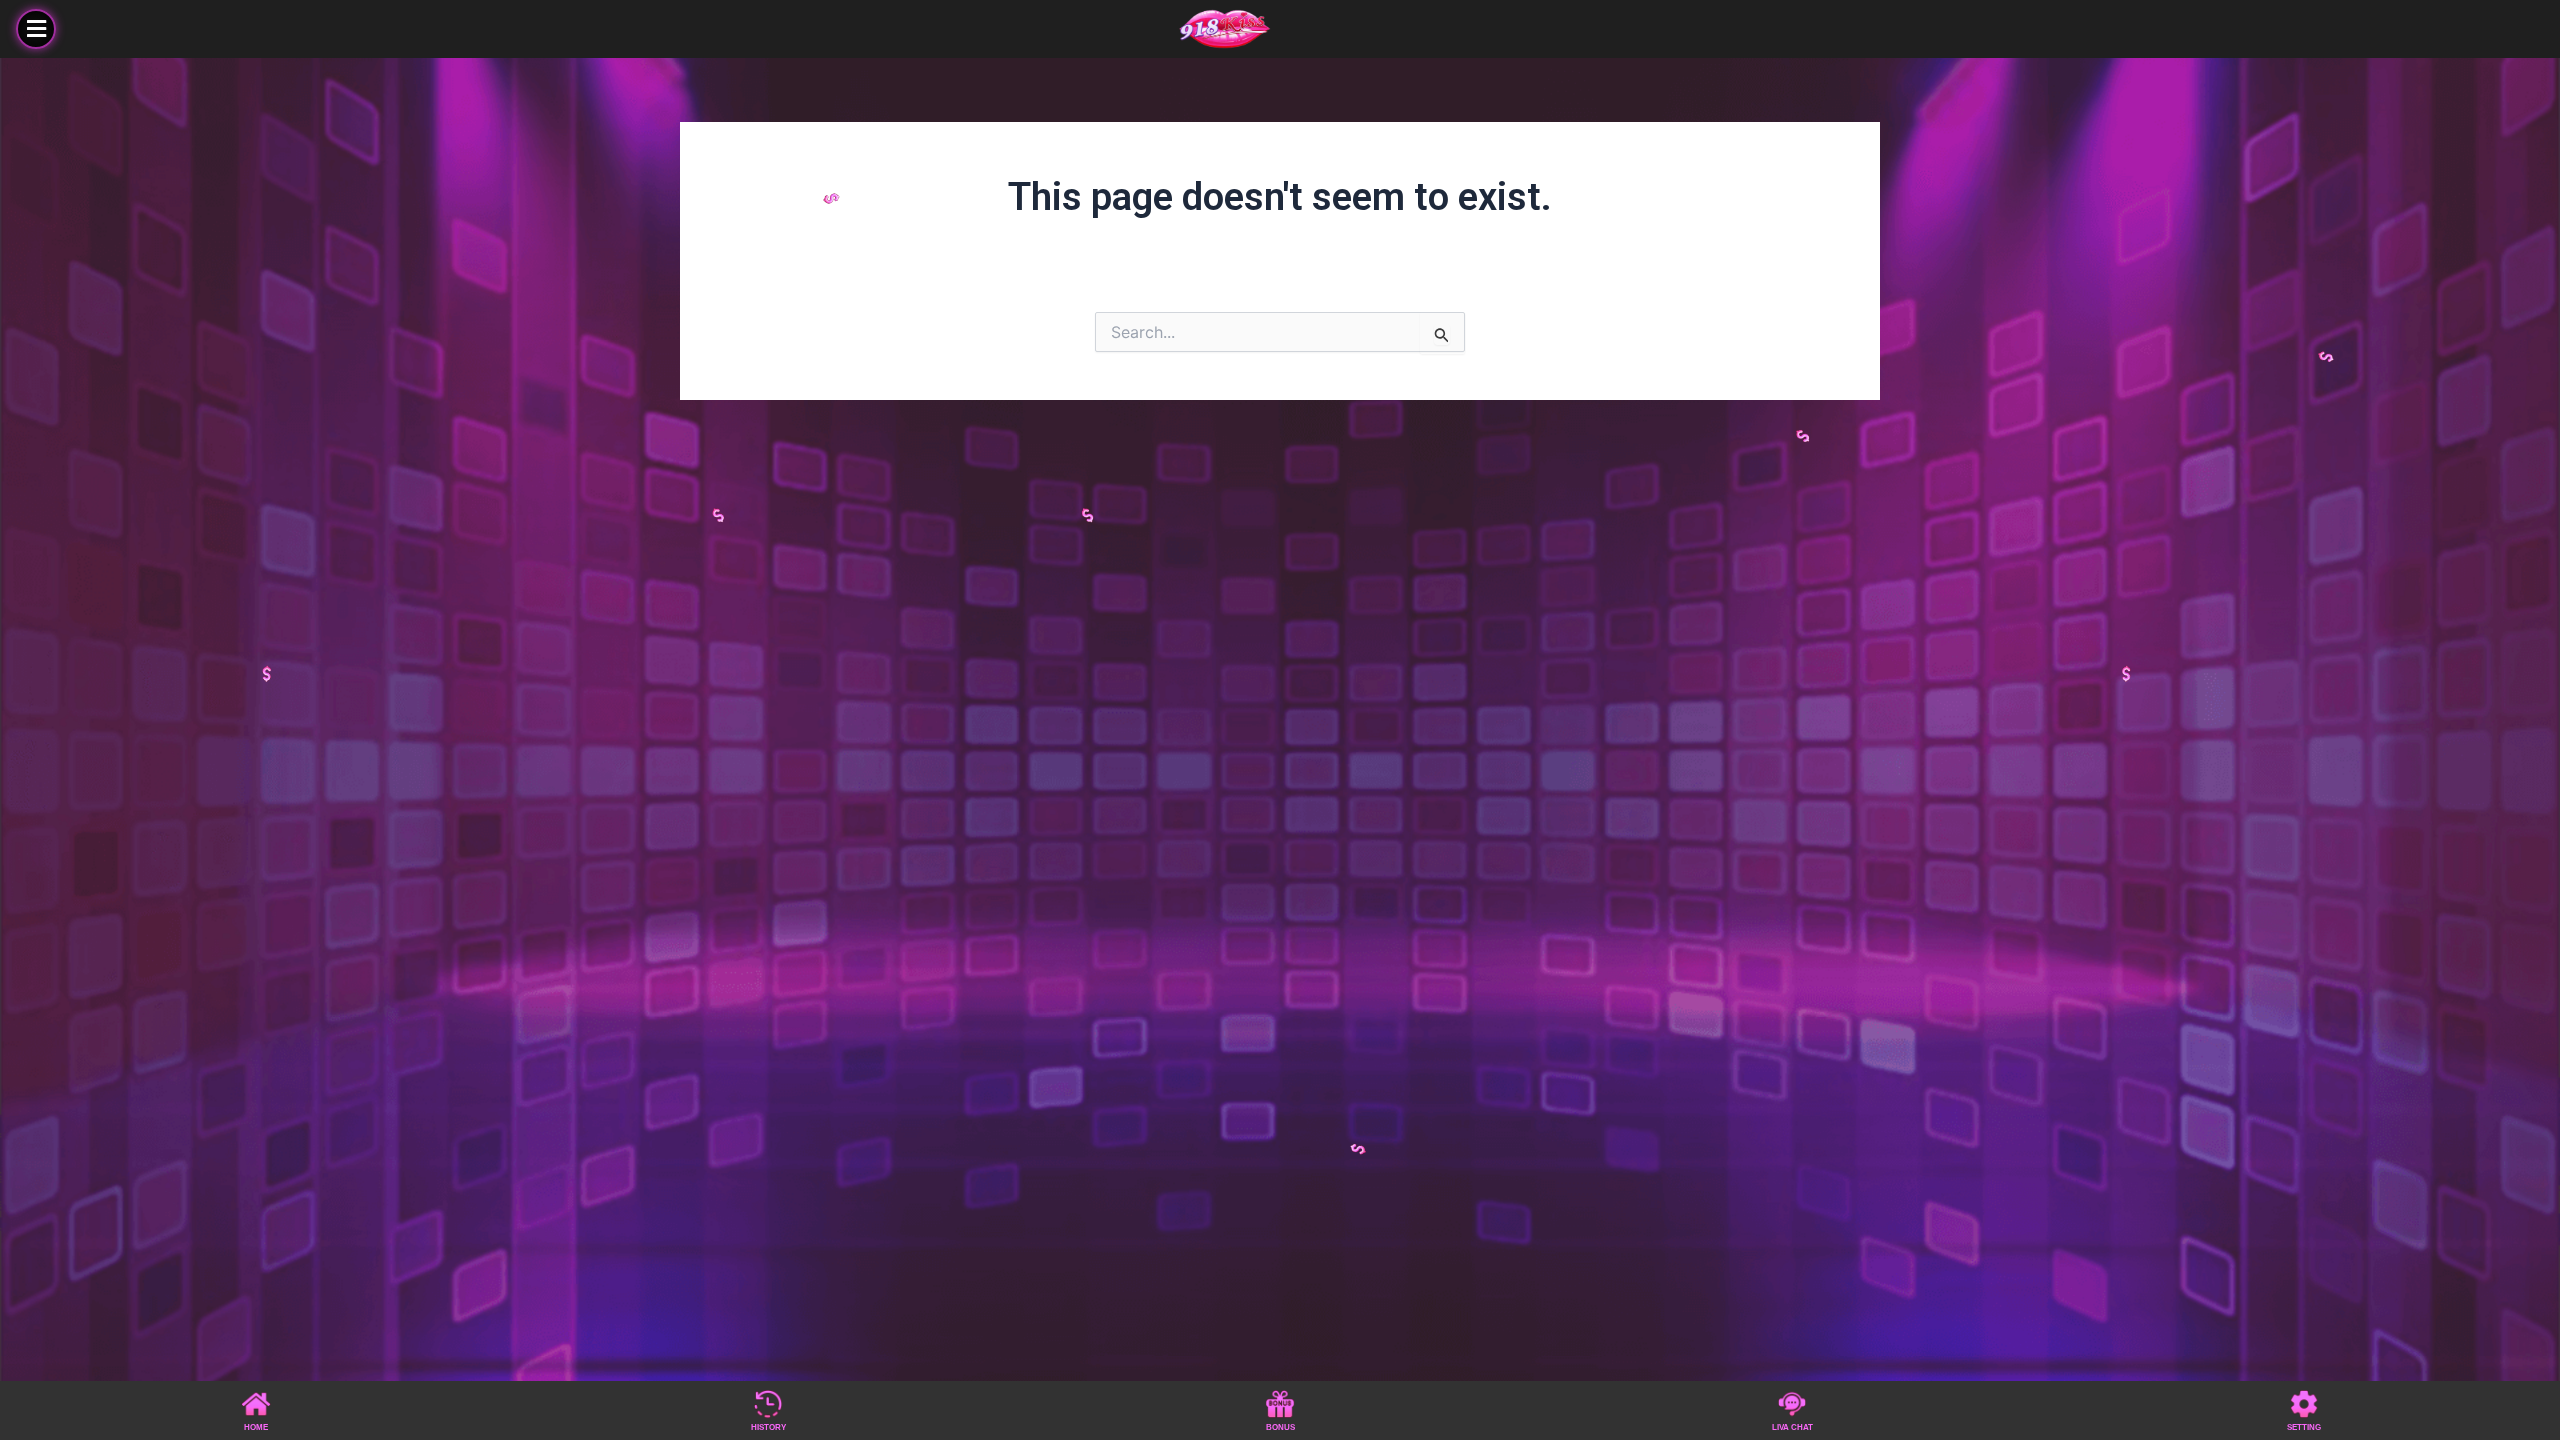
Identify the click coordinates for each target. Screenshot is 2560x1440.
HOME (256, 1427)
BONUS (1280, 1427)
